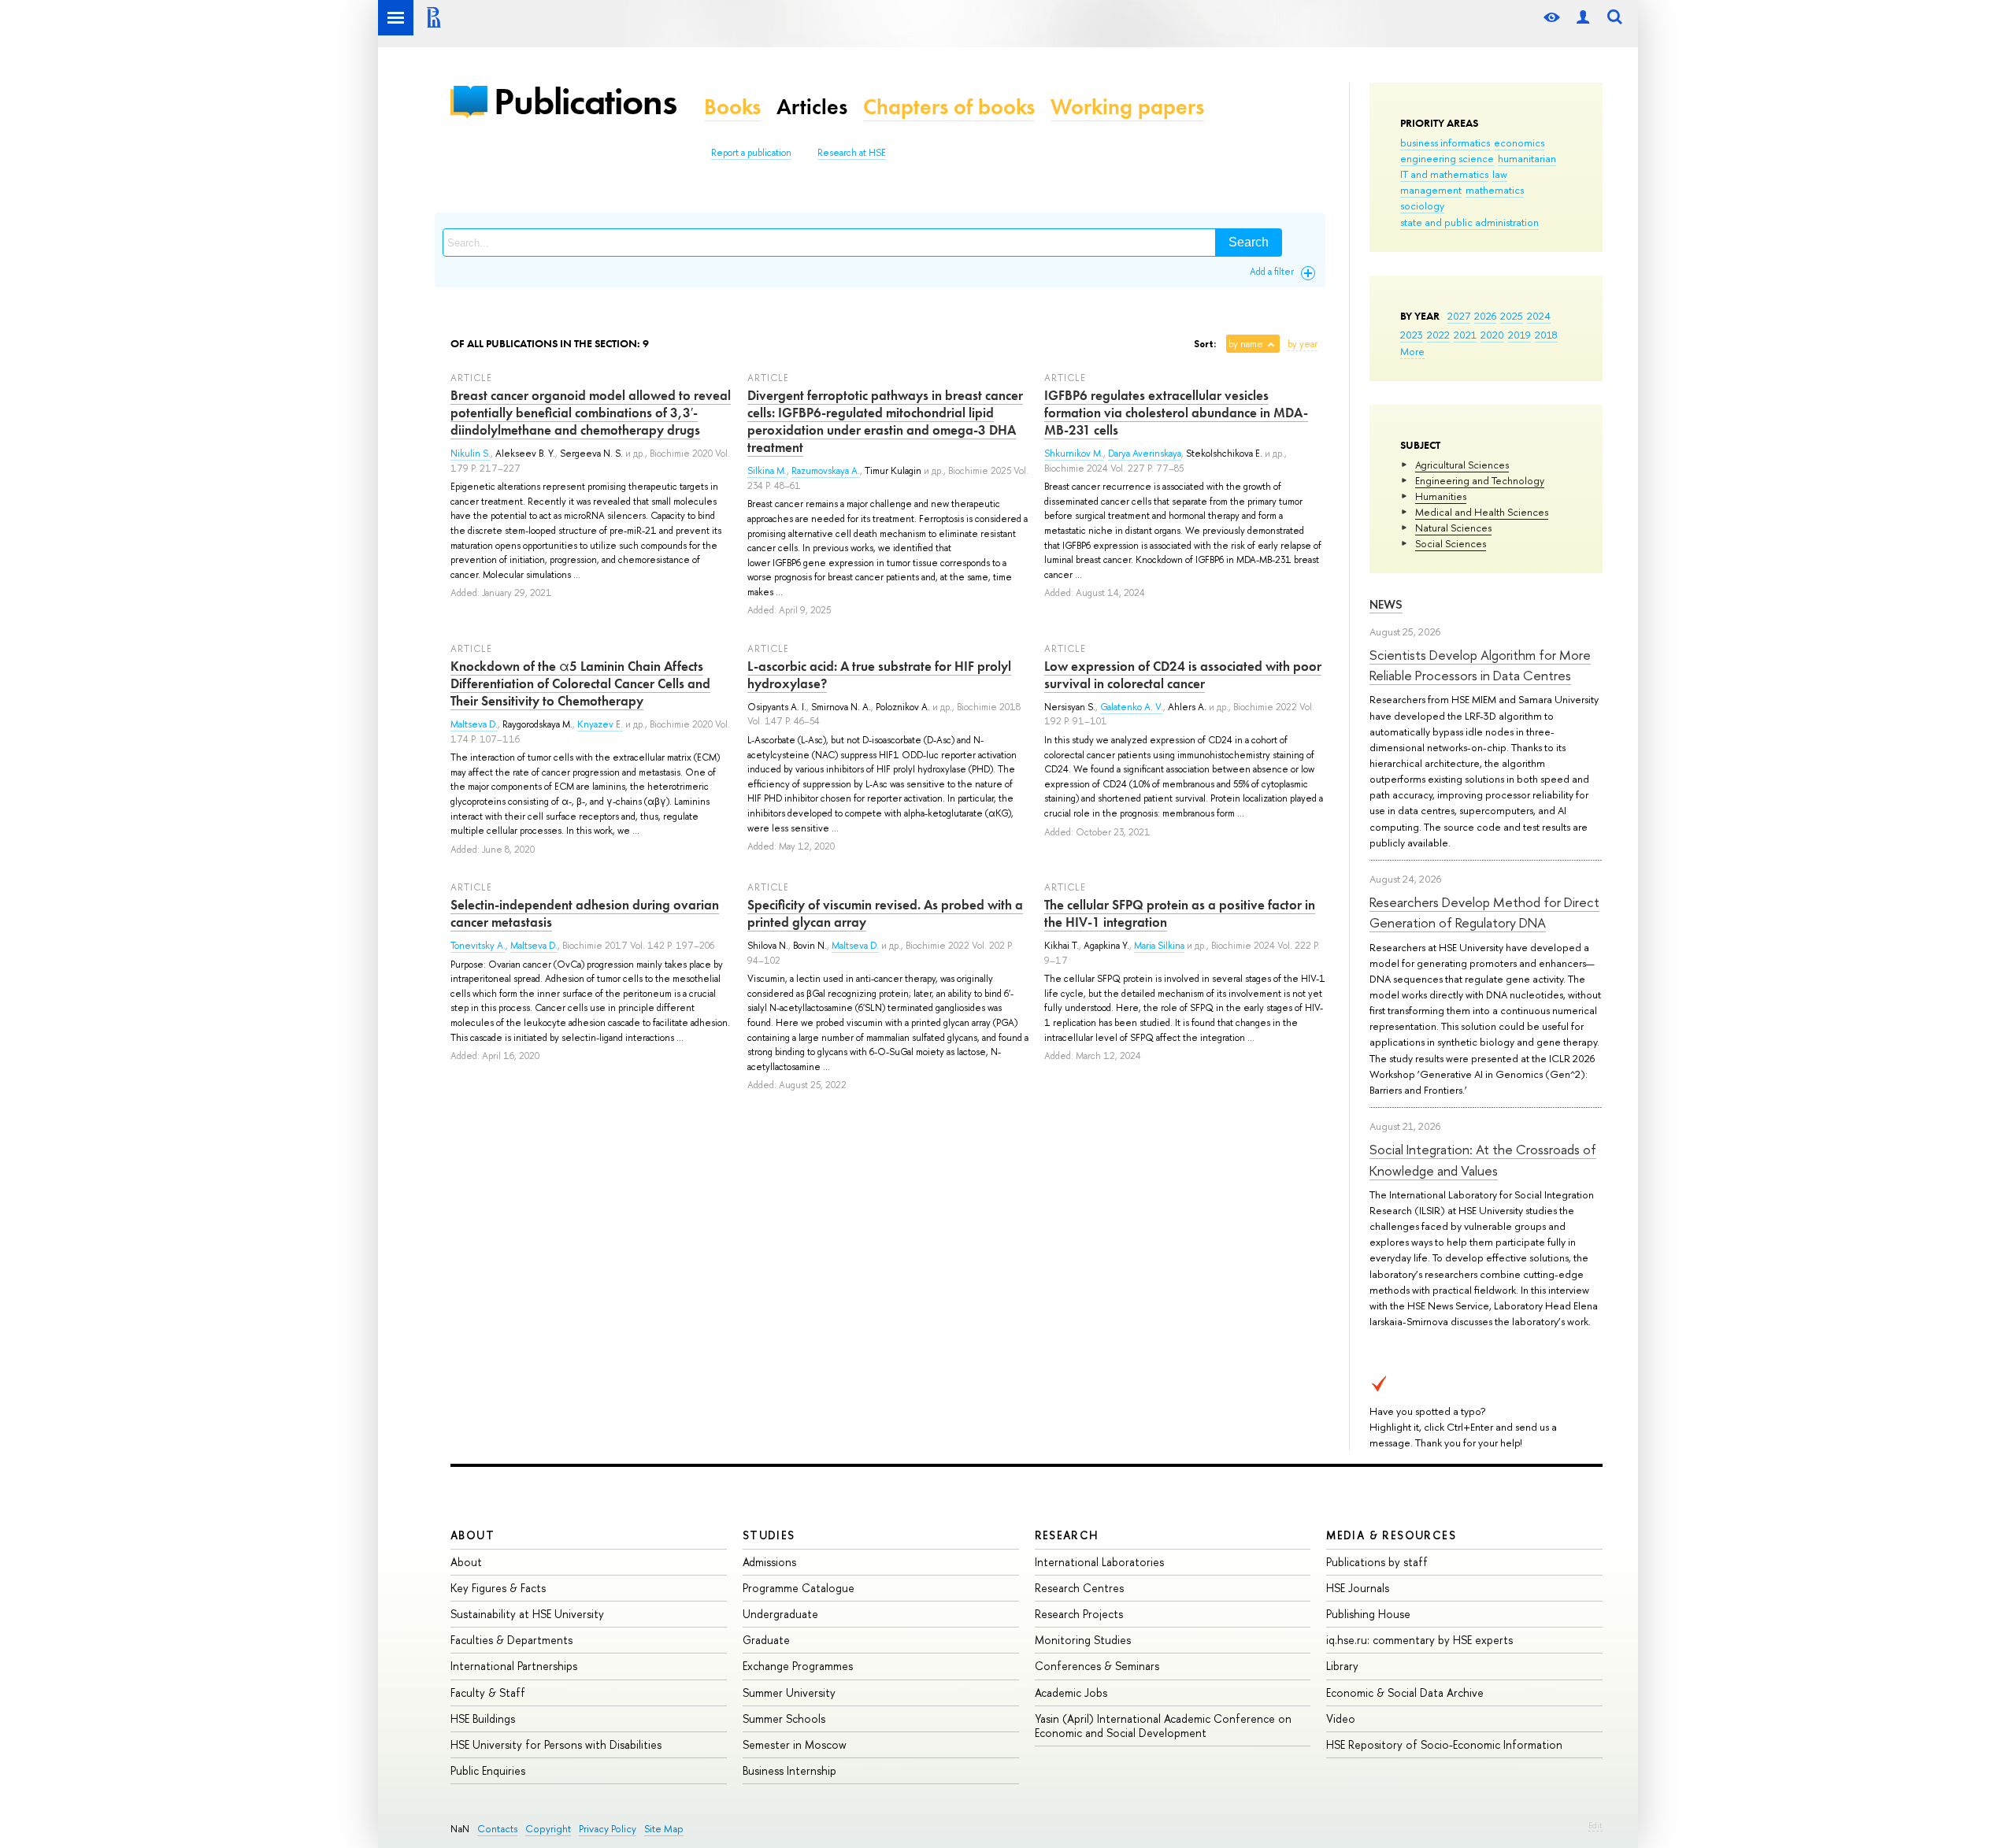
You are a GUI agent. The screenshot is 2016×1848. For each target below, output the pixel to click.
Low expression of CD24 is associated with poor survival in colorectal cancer (1183, 675)
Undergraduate (780, 1614)
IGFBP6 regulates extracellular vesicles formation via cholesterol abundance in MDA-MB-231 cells (1176, 413)
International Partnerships (514, 1666)
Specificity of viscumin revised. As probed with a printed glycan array (885, 913)
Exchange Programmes (798, 1666)
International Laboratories (1099, 1562)
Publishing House (1368, 1614)
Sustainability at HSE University (527, 1614)
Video (1341, 1718)
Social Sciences (1451, 543)
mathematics (1495, 190)
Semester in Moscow (795, 1744)
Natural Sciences (1453, 528)
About (472, 1535)
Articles (812, 107)
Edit (1595, 1825)
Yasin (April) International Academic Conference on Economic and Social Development (1163, 1726)
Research (1067, 1535)
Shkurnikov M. (1074, 454)
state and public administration (1469, 222)
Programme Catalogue (799, 1588)
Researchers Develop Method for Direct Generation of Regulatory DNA (1484, 912)
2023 (1412, 335)
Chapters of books (949, 107)
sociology (1422, 206)
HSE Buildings (483, 1718)
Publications (585, 101)
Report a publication (751, 153)
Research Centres (1079, 1588)
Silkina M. (767, 471)
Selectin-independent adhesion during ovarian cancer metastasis (585, 913)
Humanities (1441, 496)
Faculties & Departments (511, 1640)
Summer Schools (784, 1718)
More (1412, 351)
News (1386, 604)
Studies (769, 1535)
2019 (1519, 335)
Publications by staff (1377, 1562)
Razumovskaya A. (826, 471)
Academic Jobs (1071, 1692)
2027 (1459, 316)
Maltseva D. (474, 724)
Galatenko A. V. (1132, 707)
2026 (1485, 316)
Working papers (1127, 107)
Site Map (664, 1829)
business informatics (1445, 143)
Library (1342, 1666)
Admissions (769, 1562)
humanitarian (1527, 158)
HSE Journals (1358, 1588)
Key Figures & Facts (498, 1588)
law (1500, 174)
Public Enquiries (488, 1770)
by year (1303, 344)
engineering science (1447, 158)
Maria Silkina (1159, 946)
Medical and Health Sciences (1482, 512)
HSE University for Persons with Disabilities (556, 1744)
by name (1246, 344)
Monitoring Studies (1083, 1640)
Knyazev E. (600, 724)
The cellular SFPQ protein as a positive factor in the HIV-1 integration (1180, 913)
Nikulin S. (471, 454)
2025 (1512, 316)
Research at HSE (852, 153)
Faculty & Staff (488, 1692)
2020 (1492, 335)
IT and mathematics (1444, 174)
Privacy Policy (608, 1829)
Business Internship (789, 1770)
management (1431, 190)
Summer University (789, 1692)
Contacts (497, 1829)
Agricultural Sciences (1462, 465)
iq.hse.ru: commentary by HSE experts (1419, 1640)
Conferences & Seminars (1097, 1666)
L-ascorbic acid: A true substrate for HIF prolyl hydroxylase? (879, 675)
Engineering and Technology (1480, 480)
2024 (1539, 316)
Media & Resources (1391, 1535)
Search (1249, 242)
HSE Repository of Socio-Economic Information (1444, 1744)
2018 (1546, 335)
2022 (1438, 335)
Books (732, 107)
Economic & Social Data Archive (1405, 1692)
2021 (1465, 335)
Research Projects (1079, 1614)
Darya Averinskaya (1145, 454)
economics (1519, 143)
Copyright (548, 1829)
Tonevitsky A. (478, 946)
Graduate (766, 1640)
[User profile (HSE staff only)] (1583, 18)
